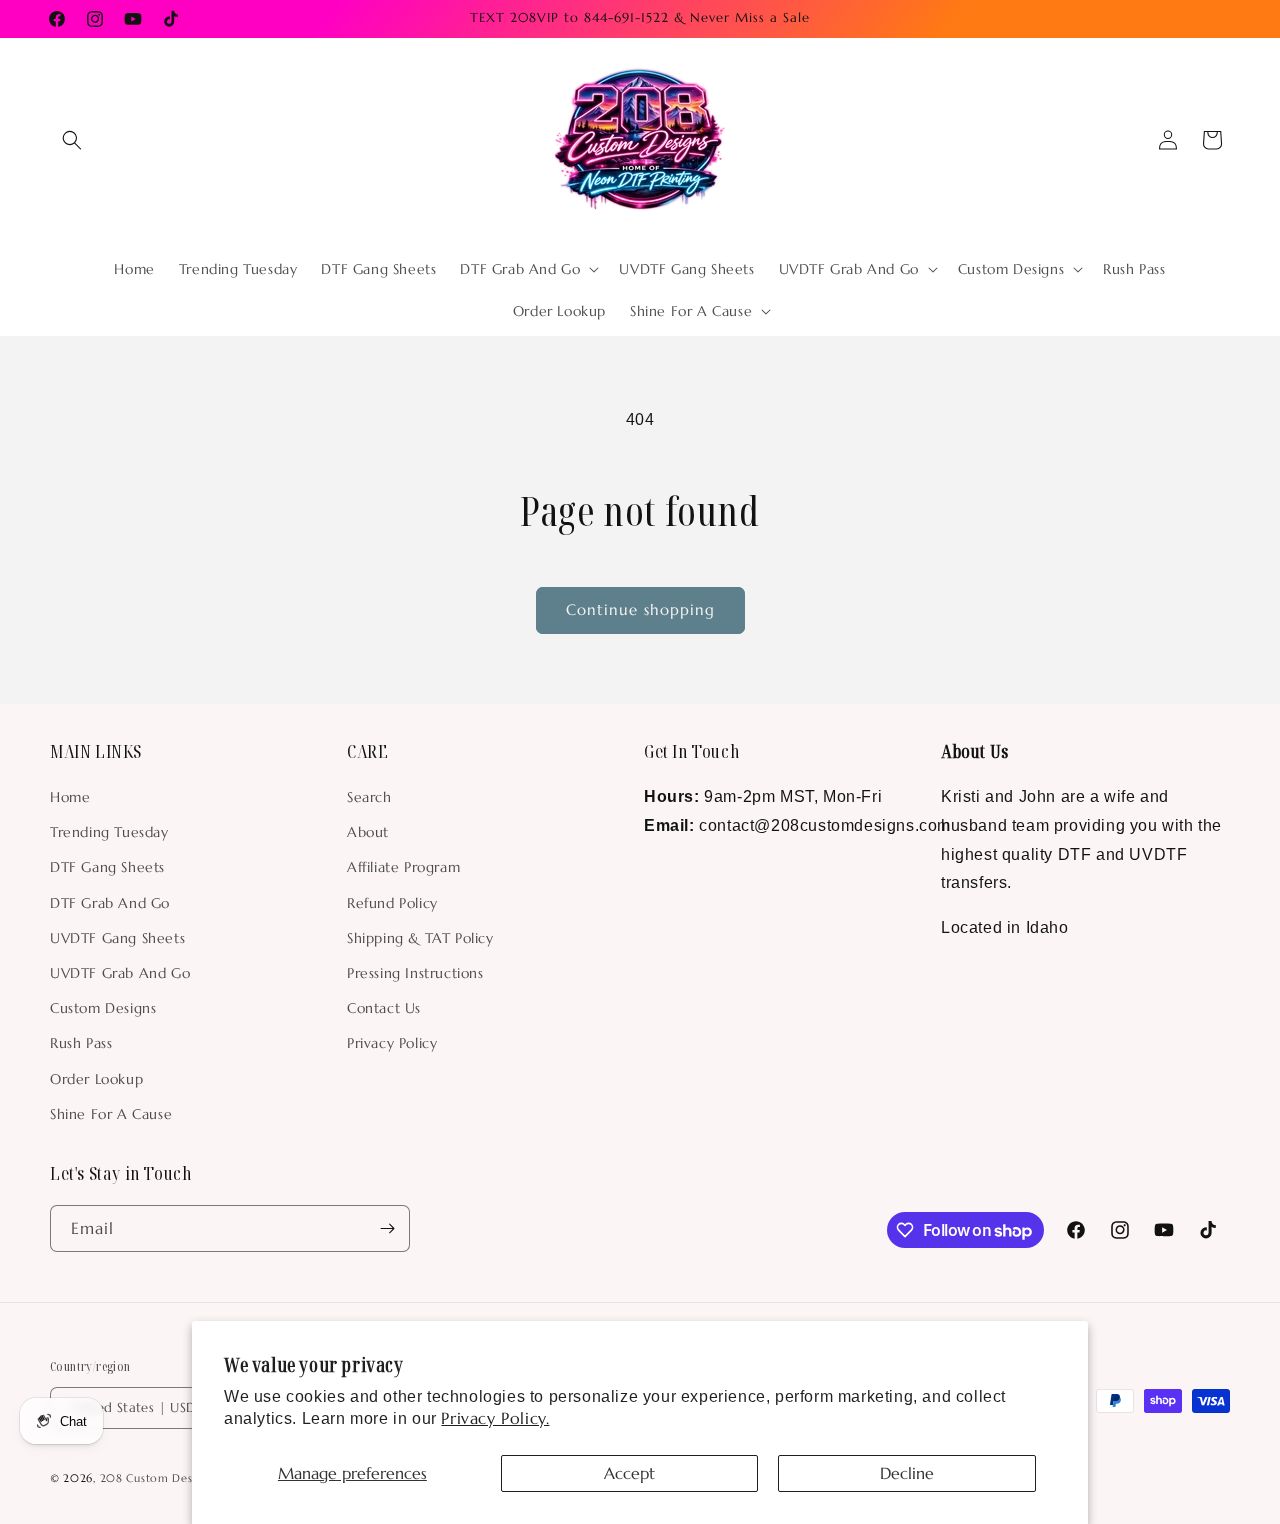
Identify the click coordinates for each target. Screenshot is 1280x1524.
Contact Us (384, 1008)
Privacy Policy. (495, 1418)
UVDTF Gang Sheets (117, 938)
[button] (72, 140)
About (368, 832)
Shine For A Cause (111, 1114)
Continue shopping (640, 609)
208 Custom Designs (157, 1478)
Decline (907, 1473)
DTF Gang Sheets (107, 867)
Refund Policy (392, 903)
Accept (629, 1473)
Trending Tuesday (109, 832)
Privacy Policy (392, 1043)
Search (369, 797)
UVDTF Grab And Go (120, 973)
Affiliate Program (403, 867)
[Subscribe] (387, 1228)
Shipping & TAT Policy (420, 938)
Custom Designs (103, 1008)
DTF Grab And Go (110, 903)
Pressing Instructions (415, 973)
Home (70, 797)
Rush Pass (81, 1043)
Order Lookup (96, 1079)
